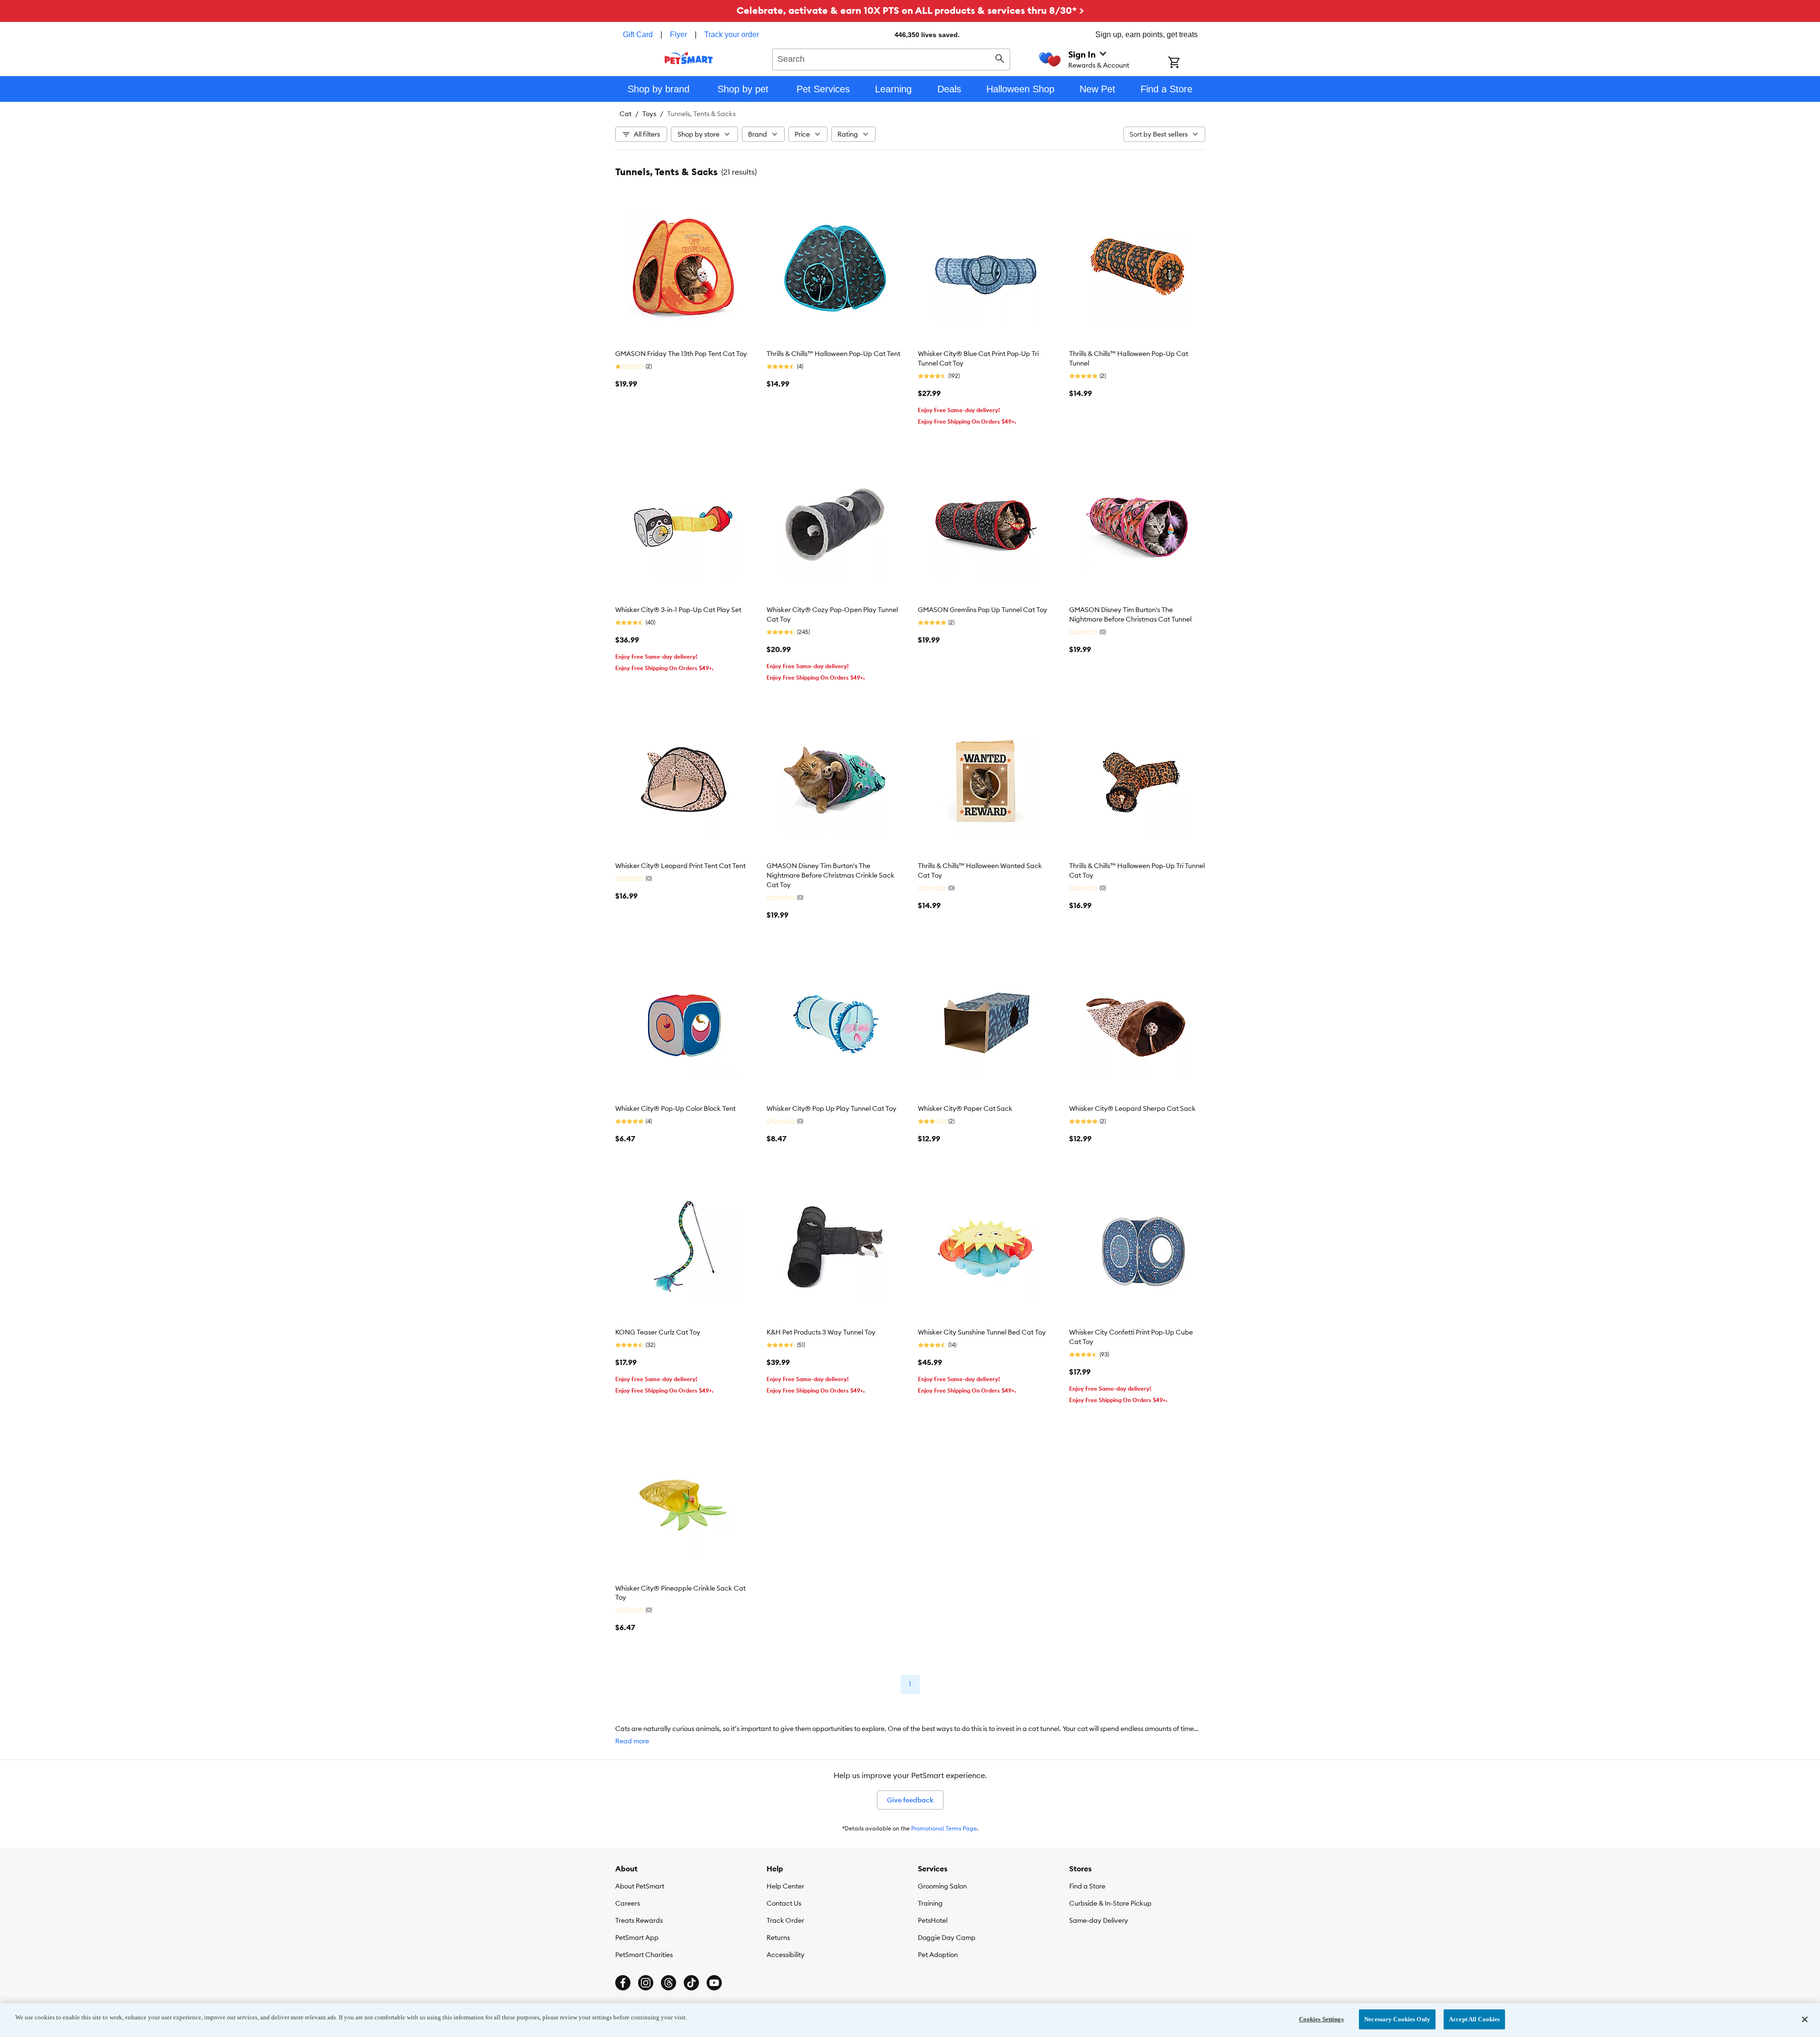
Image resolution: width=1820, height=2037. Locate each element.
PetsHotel (933, 1920)
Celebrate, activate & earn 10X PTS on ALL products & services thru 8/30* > (910, 10)
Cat (625, 114)
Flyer (679, 35)
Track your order (732, 35)
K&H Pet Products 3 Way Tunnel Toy (821, 1332)
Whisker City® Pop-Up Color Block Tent (675, 1108)
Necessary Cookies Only (1397, 2019)
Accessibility (786, 1955)
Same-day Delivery (1099, 1920)
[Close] (1805, 2019)
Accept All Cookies (1474, 2019)
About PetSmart (640, 1886)
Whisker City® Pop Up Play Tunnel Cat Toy (831, 1108)
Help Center (785, 1886)
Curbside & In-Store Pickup (1110, 1903)
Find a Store (1087, 1886)
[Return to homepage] (689, 58)
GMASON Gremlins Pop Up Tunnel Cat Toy (983, 610)
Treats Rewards (639, 1920)
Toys (649, 114)
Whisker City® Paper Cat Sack (965, 1108)
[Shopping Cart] (1186, 63)
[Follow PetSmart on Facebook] (623, 1983)
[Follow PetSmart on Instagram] (646, 1983)
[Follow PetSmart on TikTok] (691, 1983)
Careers (628, 1903)
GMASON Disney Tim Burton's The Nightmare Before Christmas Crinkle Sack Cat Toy (831, 875)
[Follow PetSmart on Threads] (669, 1983)
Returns (778, 1938)
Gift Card (638, 35)
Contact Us (784, 1903)
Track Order (785, 1920)
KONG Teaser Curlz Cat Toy (658, 1332)
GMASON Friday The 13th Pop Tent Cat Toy (681, 354)
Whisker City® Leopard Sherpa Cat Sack (1132, 1108)
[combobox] (891, 58)
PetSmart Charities (644, 1955)
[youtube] (714, 1983)
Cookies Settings (1321, 2019)
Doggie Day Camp (947, 1938)
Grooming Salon (942, 1886)
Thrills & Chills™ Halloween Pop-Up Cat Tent (833, 354)
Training (930, 1903)
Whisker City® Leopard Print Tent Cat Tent (680, 866)
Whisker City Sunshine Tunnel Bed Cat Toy (982, 1332)
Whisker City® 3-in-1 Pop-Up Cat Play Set (678, 610)
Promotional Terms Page (944, 1828)
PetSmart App (637, 1938)
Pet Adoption (938, 1955)
